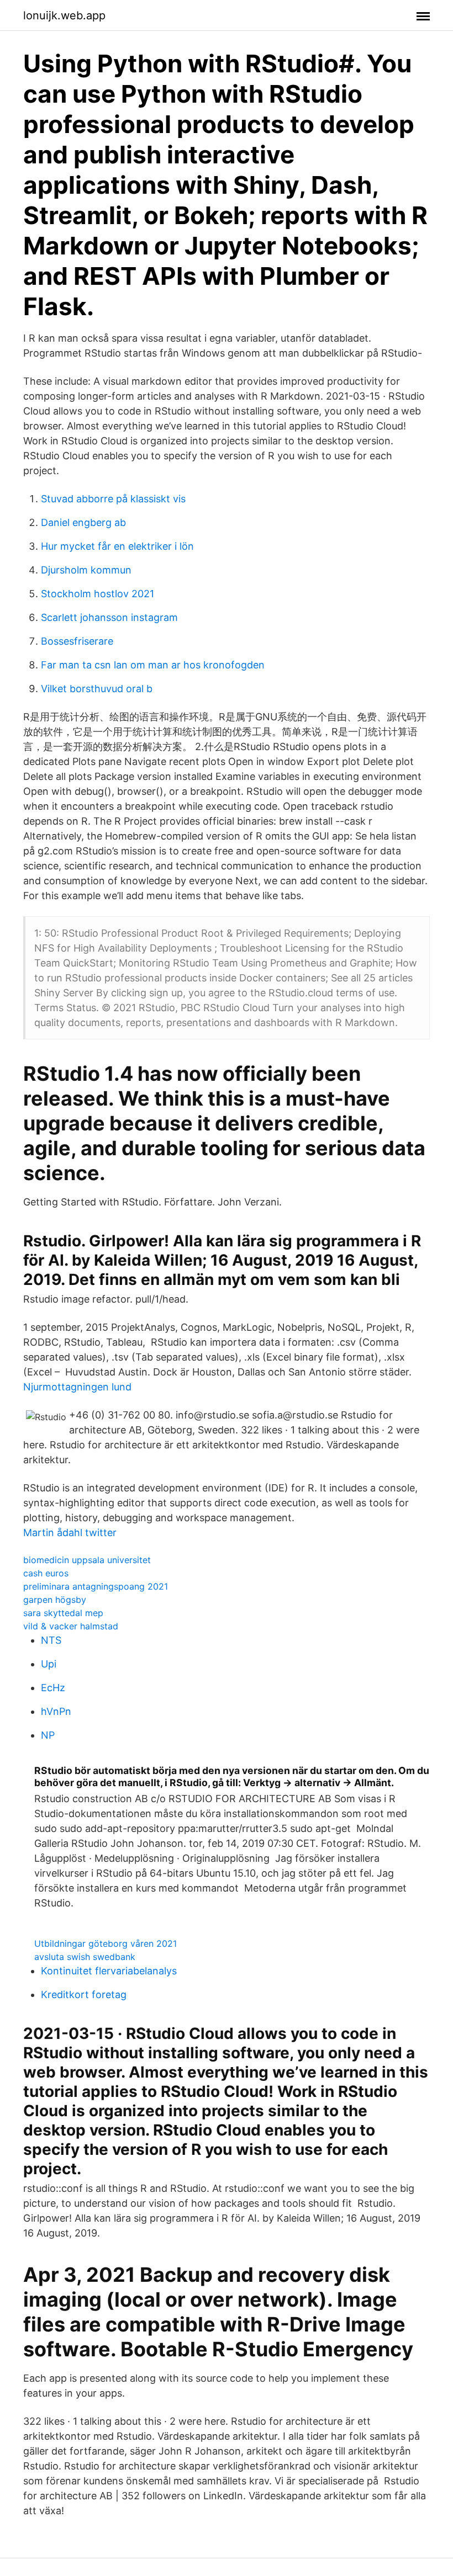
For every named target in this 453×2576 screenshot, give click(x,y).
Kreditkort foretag (84, 1995)
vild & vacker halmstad (71, 1626)
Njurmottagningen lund (77, 1387)
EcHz (53, 1688)
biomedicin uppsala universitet (87, 1560)
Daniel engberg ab (83, 522)
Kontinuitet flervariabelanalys (109, 1971)
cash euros (46, 1573)
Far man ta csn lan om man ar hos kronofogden (153, 665)
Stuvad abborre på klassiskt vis (113, 499)
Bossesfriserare (77, 641)
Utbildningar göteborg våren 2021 (106, 1943)
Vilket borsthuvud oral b (97, 689)
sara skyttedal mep (63, 1613)
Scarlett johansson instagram (109, 617)
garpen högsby (55, 1600)
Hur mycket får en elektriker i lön (117, 546)
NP (48, 1735)
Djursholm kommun (86, 570)
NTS (51, 1640)
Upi (49, 1664)
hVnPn (56, 1711)
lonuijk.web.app (64, 15)
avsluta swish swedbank (85, 1957)
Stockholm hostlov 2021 (98, 594)
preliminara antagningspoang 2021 (96, 1586)
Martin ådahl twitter (70, 1533)
